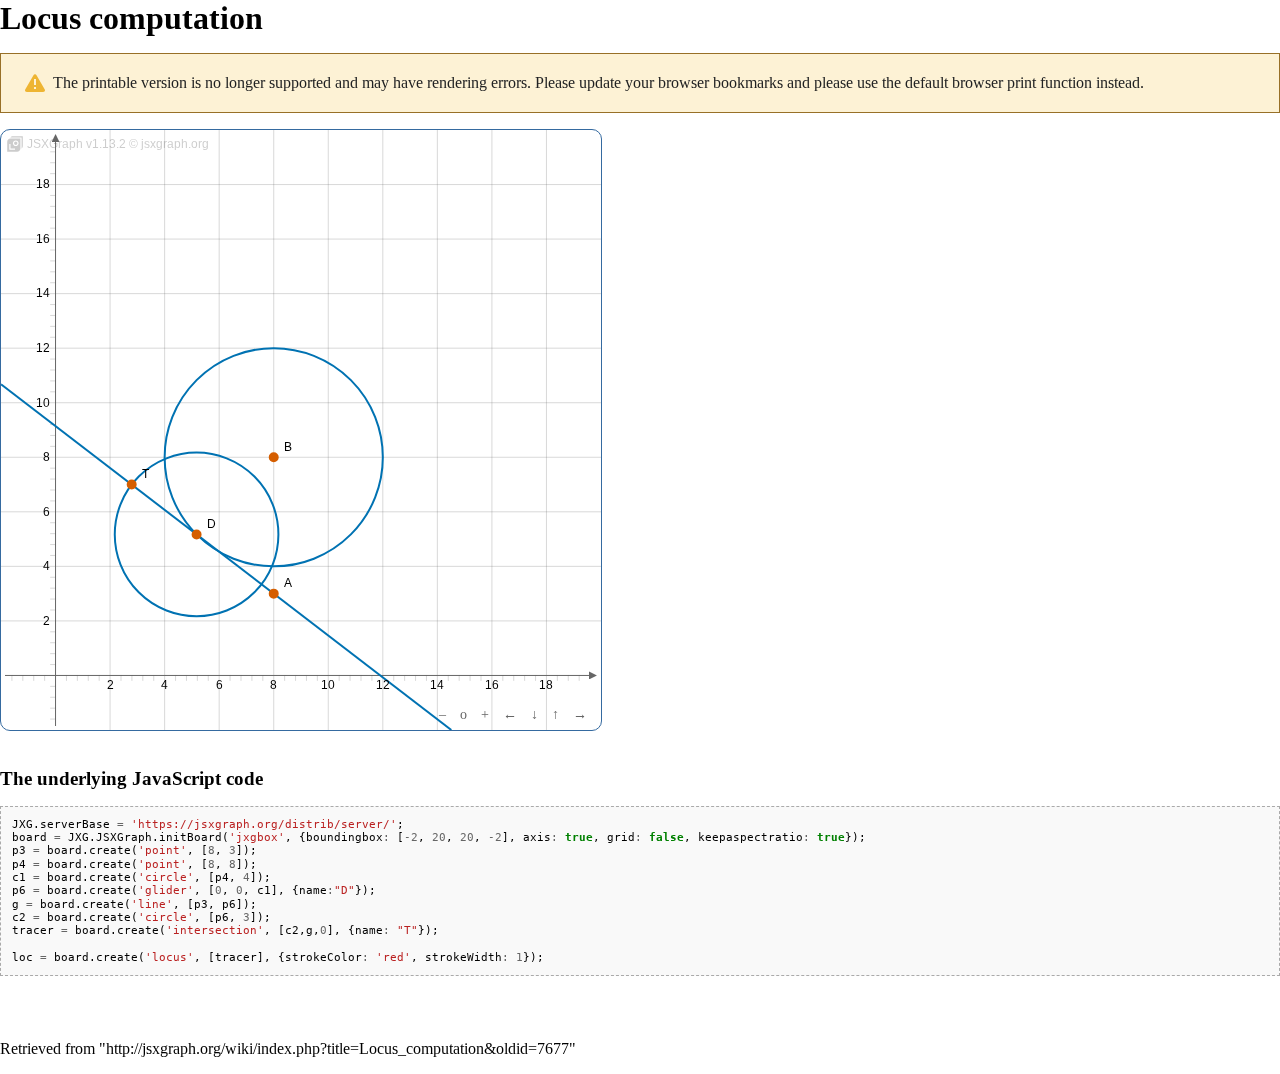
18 (546, 684)
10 (328, 684)
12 (383, 684)
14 (437, 684)
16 (492, 684)
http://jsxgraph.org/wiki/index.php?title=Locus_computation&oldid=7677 (337, 1048)
